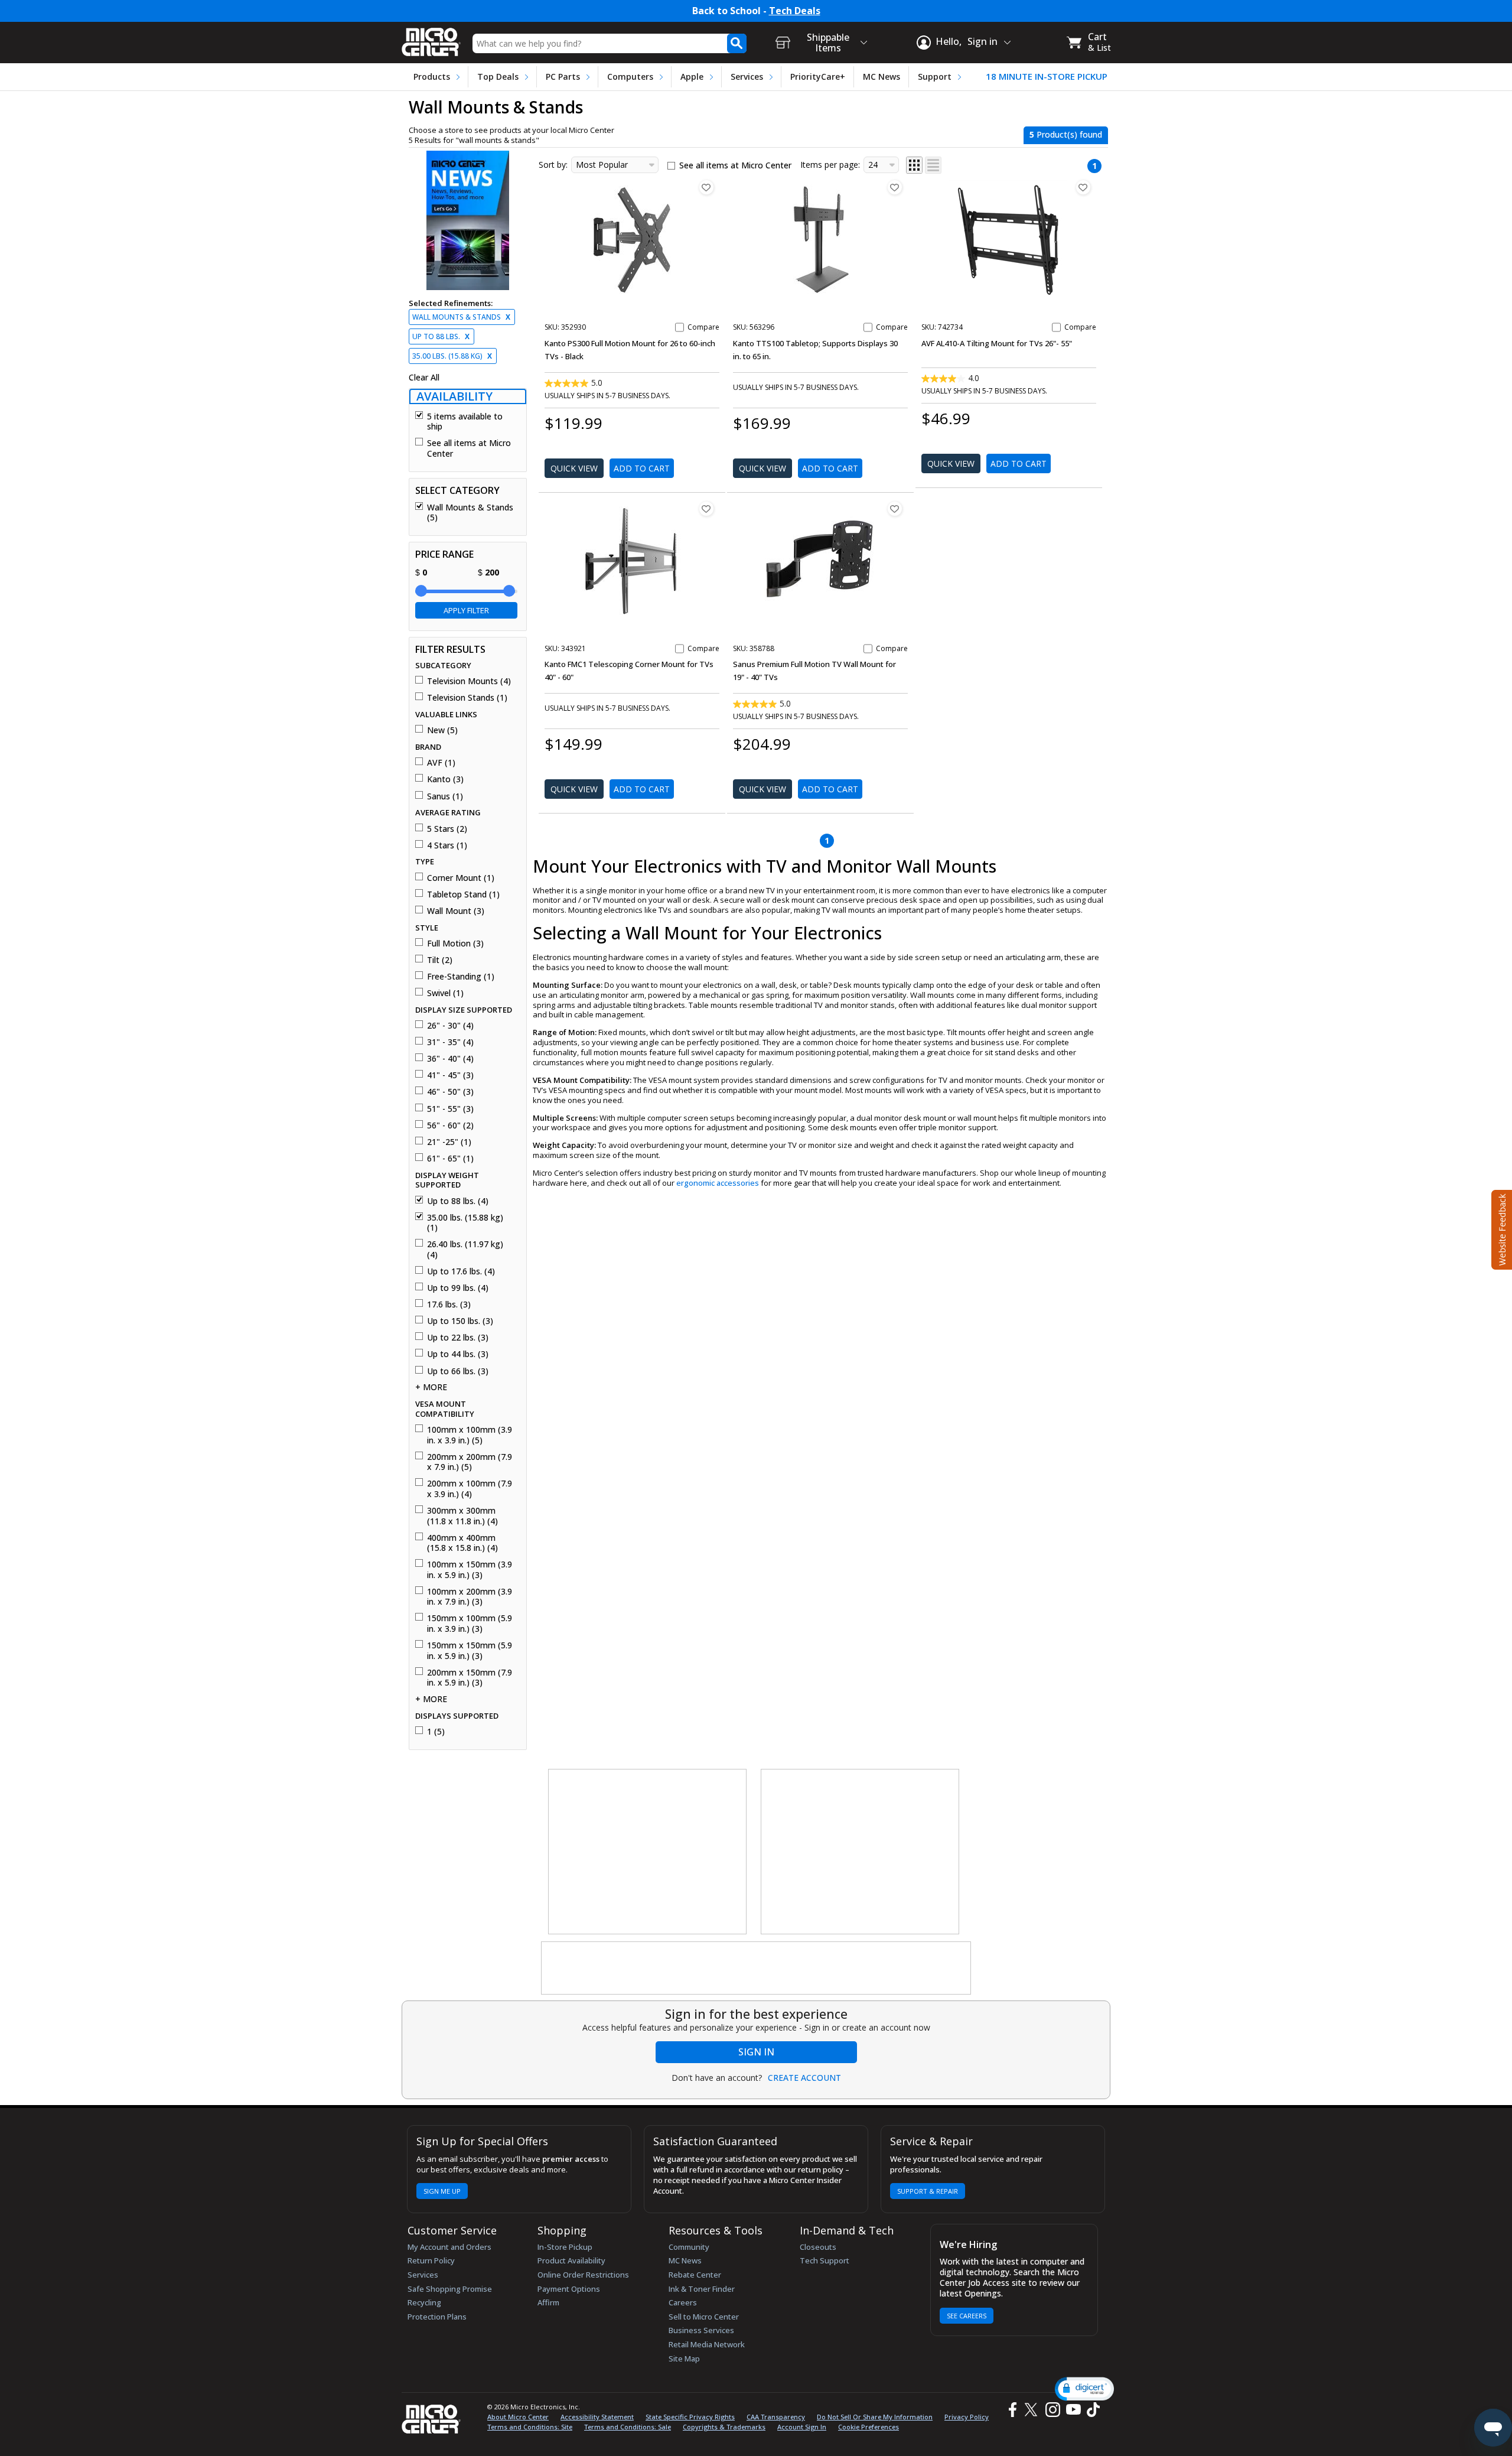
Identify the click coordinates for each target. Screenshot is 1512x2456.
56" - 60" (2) (450, 1125)
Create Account (804, 2078)
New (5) (442, 730)
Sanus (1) (445, 796)
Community (689, 2247)
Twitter (1033, 2410)
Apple (692, 77)
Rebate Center (695, 2275)
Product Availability (571, 2260)
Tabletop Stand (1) (463, 894)
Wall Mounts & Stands (461, 317)
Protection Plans (437, 2317)
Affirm (548, 2302)
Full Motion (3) (455, 944)
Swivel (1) (445, 993)
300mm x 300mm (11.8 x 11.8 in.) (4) (462, 1516)
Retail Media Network (707, 2344)
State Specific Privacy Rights (690, 2417)
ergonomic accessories (718, 1183)
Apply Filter (466, 610)
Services (747, 77)
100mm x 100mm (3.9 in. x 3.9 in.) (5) (470, 1435)
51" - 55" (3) (450, 1109)
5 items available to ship (465, 422)
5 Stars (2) (447, 829)
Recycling (424, 2302)
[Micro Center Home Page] (431, 38)
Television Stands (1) (467, 698)
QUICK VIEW (574, 468)
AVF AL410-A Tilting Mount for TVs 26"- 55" (997, 343)
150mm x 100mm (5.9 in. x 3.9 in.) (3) (470, 1623)
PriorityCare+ (818, 77)
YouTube (1073, 2410)
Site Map (684, 2359)
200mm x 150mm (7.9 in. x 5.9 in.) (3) (470, 1678)
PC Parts (563, 77)
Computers (630, 77)
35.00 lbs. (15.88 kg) (452, 356)
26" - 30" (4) (450, 1026)
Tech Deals (795, 11)
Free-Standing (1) (461, 977)
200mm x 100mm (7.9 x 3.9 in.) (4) (470, 1489)
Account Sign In (802, 2427)
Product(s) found (1066, 134)
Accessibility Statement (597, 2417)
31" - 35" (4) (450, 1042)
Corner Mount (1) (461, 878)
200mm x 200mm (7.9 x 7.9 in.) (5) (470, 1462)
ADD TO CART (642, 468)
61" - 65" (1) (450, 1159)
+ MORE (431, 1387)
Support (935, 77)
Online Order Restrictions (583, 2275)
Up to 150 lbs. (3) (460, 1321)
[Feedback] (1500, 1228)
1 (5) (436, 1732)
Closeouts (818, 2247)
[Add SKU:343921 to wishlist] (706, 509)
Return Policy (431, 2260)
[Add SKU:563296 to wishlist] (895, 187)
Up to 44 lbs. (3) (458, 1354)
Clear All (424, 378)
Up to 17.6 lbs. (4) (461, 1271)
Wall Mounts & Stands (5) (470, 513)
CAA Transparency (776, 2417)
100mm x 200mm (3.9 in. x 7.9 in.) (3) (470, 1597)
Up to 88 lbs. (441, 336)
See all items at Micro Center (469, 448)
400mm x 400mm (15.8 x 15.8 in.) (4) (462, 1543)
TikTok (1091, 2410)
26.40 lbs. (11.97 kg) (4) (465, 1249)
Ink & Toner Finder (702, 2289)
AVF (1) (441, 763)
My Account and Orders (449, 2247)
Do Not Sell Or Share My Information (875, 2417)
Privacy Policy (967, 2417)
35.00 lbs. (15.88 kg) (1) (465, 1223)
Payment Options (569, 2289)
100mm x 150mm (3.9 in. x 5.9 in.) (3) (470, 1569)
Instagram (1052, 2410)
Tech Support (825, 2260)
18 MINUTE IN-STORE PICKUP (1047, 77)
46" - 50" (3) (450, 1092)
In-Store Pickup (565, 2247)
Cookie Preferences (869, 2427)
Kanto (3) (445, 779)
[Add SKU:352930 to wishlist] (706, 187)
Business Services (701, 2330)
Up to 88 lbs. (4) (458, 1201)
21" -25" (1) (449, 1142)
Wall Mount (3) (456, 911)
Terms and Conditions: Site (530, 2427)
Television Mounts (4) (469, 681)
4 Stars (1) (447, 845)
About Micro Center (518, 2417)
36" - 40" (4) (450, 1059)
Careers (683, 2302)
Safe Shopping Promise (450, 2289)
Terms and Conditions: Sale (628, 2427)
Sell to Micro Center (704, 2317)
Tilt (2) (440, 960)
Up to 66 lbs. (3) (458, 1371)
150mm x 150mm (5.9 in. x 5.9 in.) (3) (470, 1650)
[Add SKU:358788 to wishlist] (895, 509)
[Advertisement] (648, 1852)
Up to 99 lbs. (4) (458, 1288)
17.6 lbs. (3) (449, 1305)
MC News (882, 77)
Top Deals (498, 77)
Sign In (756, 2052)
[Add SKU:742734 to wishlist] (1083, 187)
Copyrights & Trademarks (724, 2427)
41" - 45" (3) (450, 1075)
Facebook (1011, 2410)
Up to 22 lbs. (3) (458, 1338)
